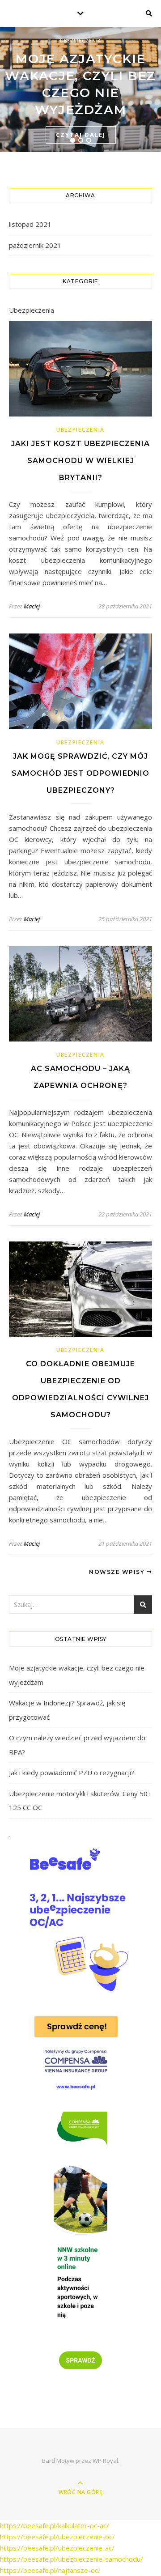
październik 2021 (35, 245)
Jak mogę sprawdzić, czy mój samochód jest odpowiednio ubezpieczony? (80, 773)
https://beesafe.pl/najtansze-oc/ (50, 2570)
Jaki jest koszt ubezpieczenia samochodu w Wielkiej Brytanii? (80, 461)
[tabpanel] (80, 89)
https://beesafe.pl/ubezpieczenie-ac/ (57, 2548)
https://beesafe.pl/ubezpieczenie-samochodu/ (72, 2559)
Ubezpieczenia (80, 41)
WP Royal (105, 2461)
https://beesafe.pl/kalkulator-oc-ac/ (55, 2525)
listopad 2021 (30, 224)
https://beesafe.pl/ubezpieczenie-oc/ (57, 2537)
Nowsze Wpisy (118, 1572)
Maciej (32, 606)
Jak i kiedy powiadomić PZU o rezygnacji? (72, 1773)
